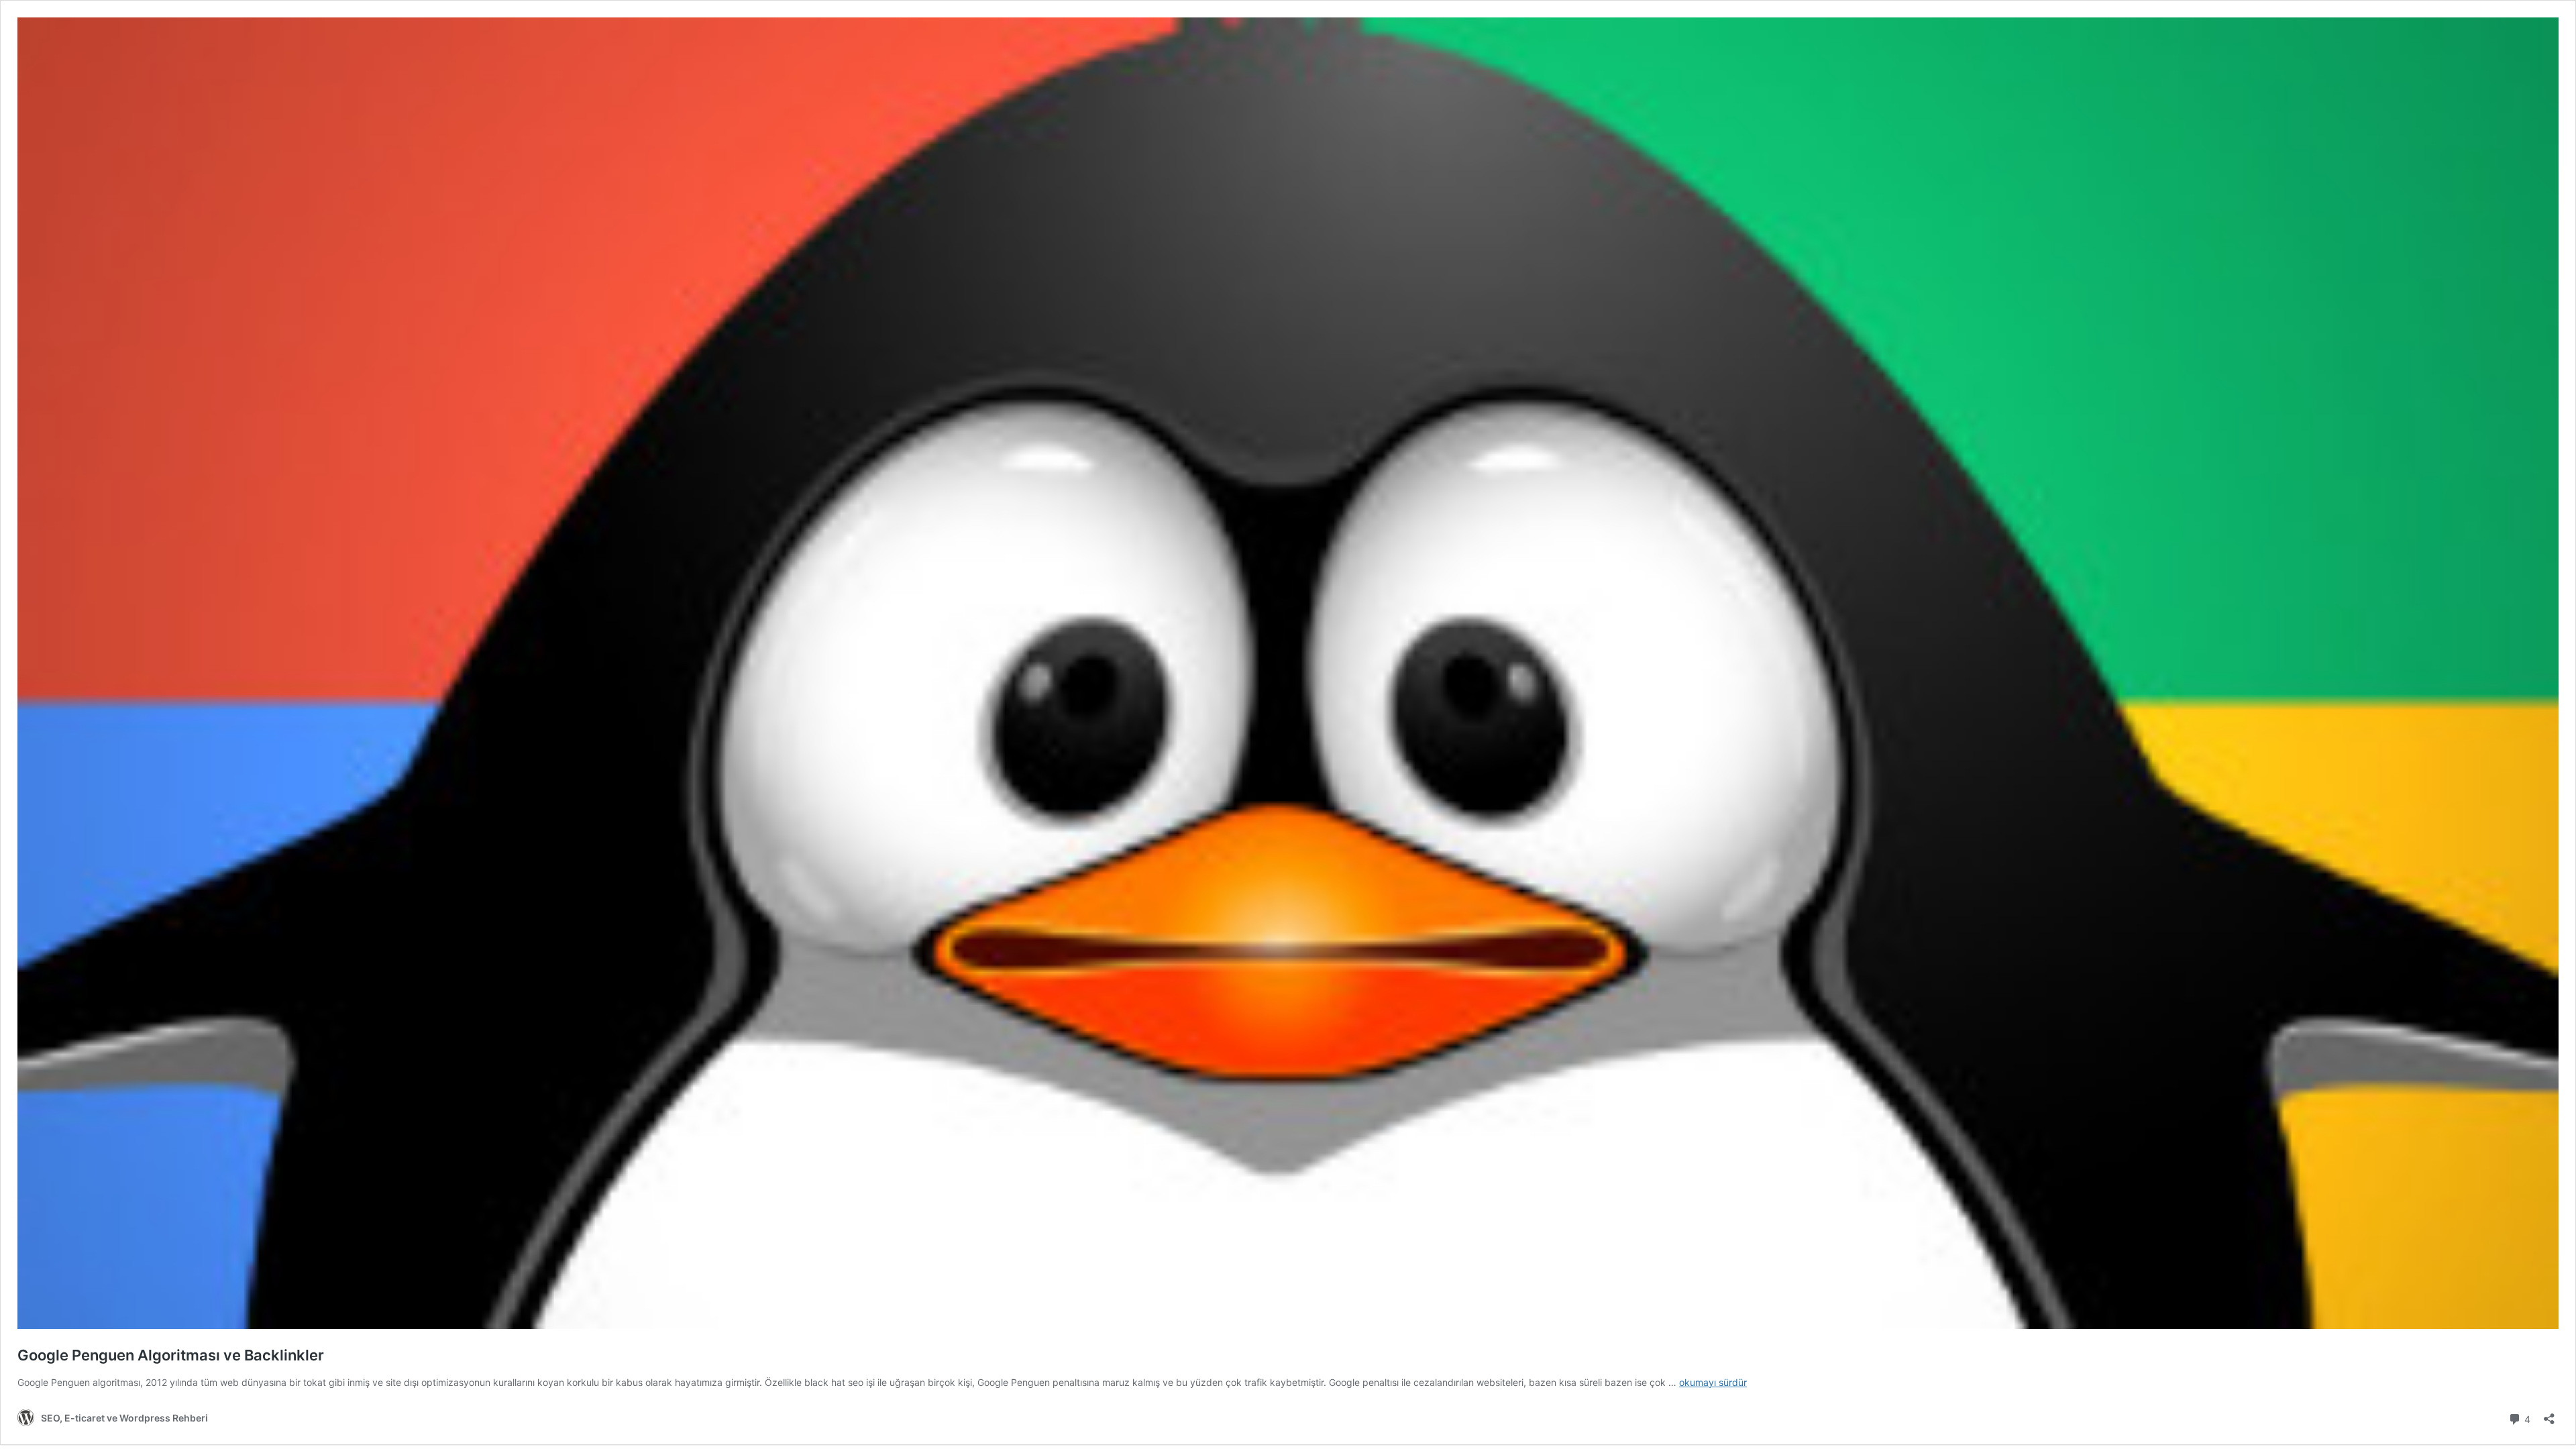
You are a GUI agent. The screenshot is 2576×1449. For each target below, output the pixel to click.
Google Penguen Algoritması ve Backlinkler (171, 1355)
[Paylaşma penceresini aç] (2549, 1414)
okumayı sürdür (1713, 1382)
